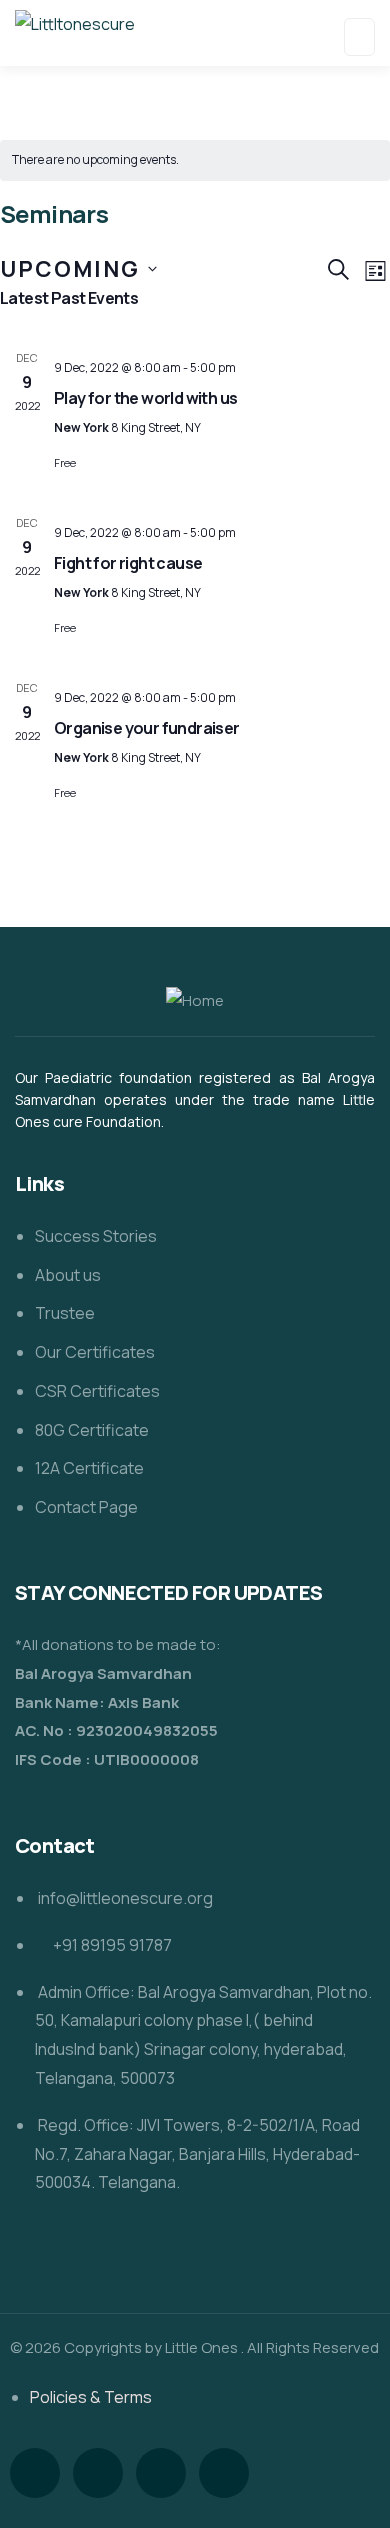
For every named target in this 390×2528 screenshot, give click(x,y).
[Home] (195, 1001)
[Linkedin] (161, 2473)
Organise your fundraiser (147, 728)
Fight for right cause (128, 563)
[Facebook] (35, 2473)
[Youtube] (224, 2473)
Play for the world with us (145, 398)
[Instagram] (98, 2473)
